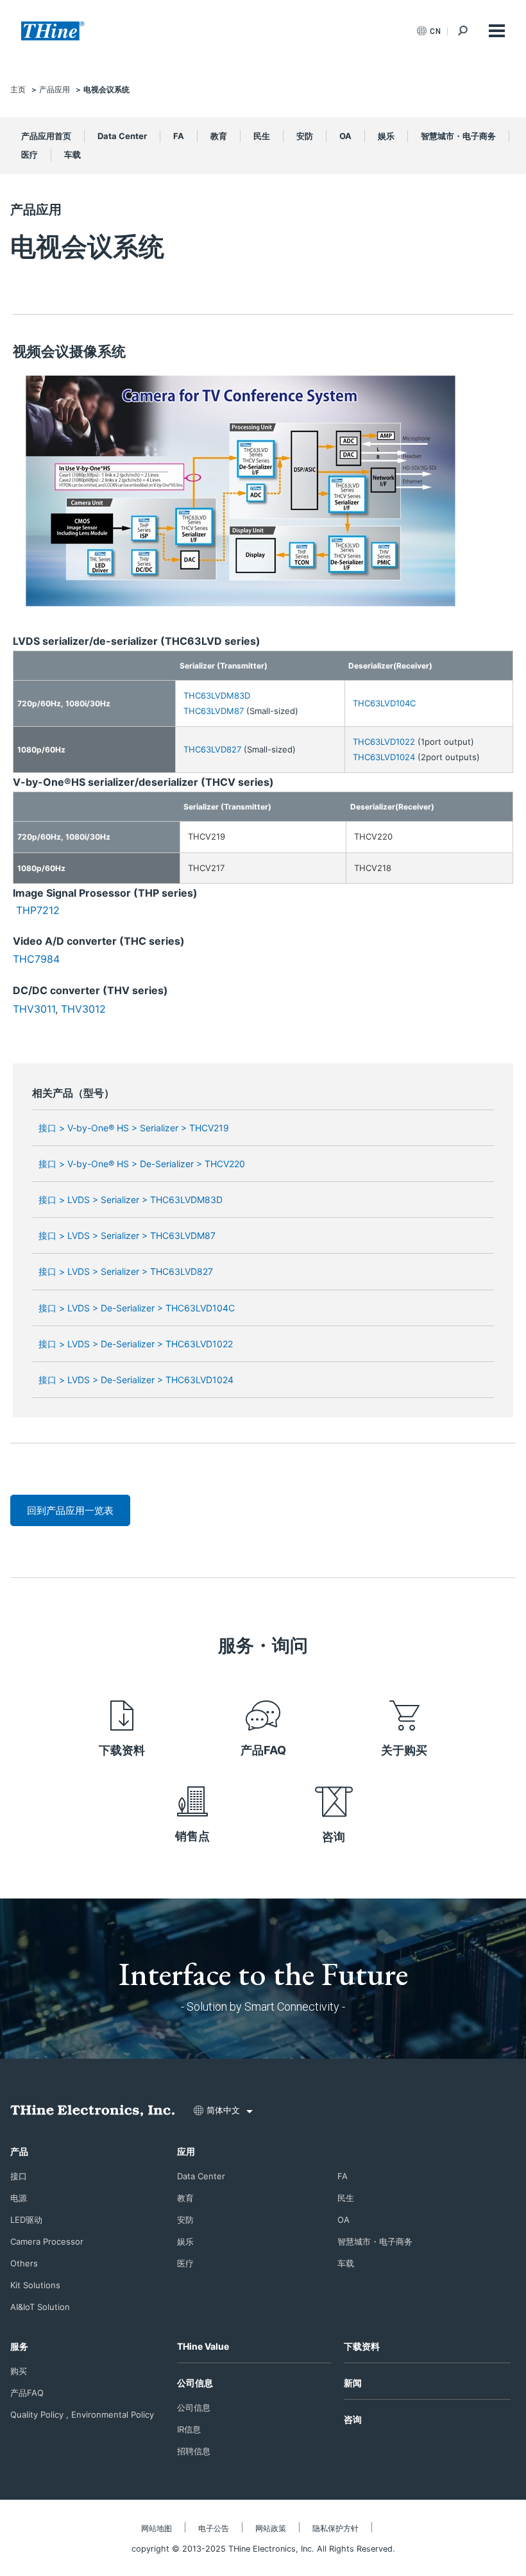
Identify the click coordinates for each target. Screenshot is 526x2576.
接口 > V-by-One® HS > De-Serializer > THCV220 (142, 1164)
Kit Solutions (35, 2285)
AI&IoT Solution (40, 2307)
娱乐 (386, 136)
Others (24, 2263)
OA (345, 136)
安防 (305, 136)
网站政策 (271, 2528)
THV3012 (83, 1009)
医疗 (30, 154)
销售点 (192, 1836)
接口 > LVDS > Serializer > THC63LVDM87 (127, 1235)
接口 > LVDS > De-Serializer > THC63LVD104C (137, 1308)
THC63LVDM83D (217, 695)
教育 (219, 136)
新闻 (353, 2383)
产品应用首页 (46, 136)
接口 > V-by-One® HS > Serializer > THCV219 (134, 1128)
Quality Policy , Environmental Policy (82, 2414)
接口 (19, 2176)
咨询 (334, 1837)
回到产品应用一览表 (70, 1510)
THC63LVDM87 (214, 711)
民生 (262, 136)
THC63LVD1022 (384, 742)
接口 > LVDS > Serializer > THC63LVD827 (126, 1271)
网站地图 (157, 2528)
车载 (72, 154)
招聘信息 (194, 2451)
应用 (186, 2151)
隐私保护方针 (335, 2528)
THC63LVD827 (212, 749)
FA (179, 136)
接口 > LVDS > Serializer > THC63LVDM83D (131, 1200)
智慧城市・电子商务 (458, 136)
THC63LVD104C (384, 703)
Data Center (122, 136)
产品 (19, 2151)
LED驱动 (26, 2220)
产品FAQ (263, 1750)
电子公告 (214, 2528)
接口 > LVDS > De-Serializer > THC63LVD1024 (136, 1380)
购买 (19, 2371)
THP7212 (38, 910)
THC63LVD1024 (384, 757)
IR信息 (189, 2429)
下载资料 (122, 1750)
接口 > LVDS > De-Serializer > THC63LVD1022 (136, 1344)
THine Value (203, 2346)
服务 (19, 2346)
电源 (19, 2198)
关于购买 (404, 1750)
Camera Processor (47, 2241)
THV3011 (34, 1009)
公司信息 (195, 2383)
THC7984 (36, 959)
